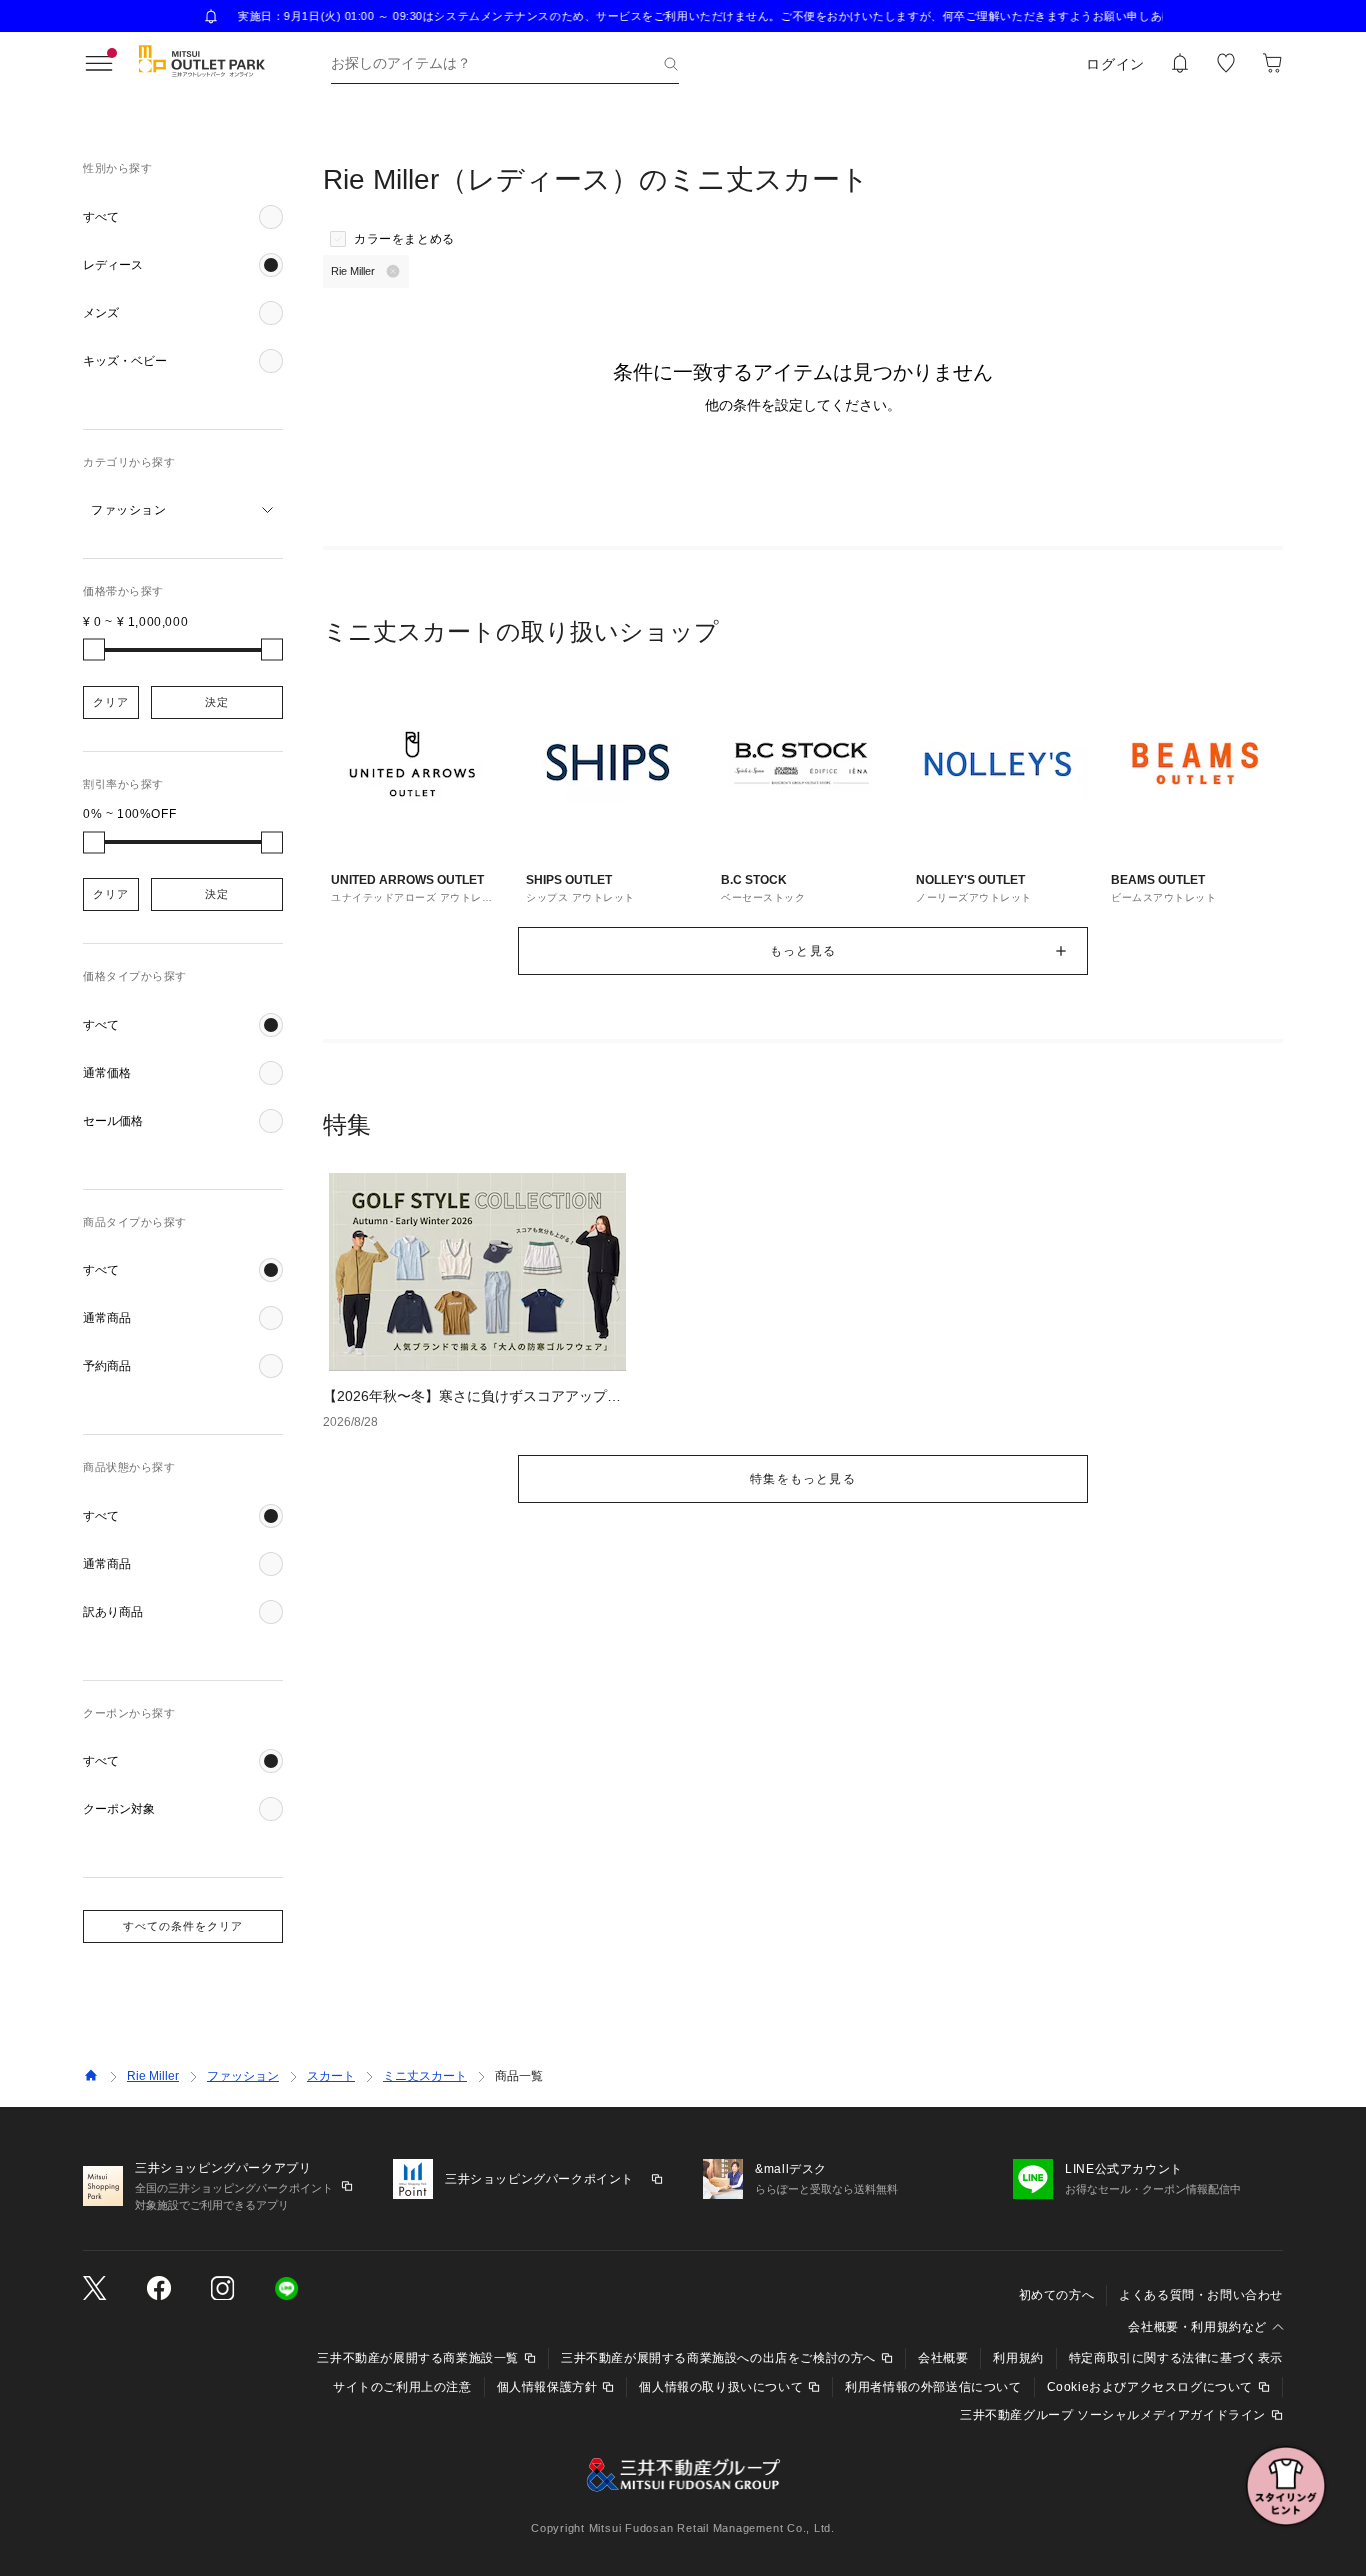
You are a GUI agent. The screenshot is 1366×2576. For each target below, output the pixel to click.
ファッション (243, 2076)
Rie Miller (153, 2076)
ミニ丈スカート (425, 2076)
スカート (331, 2076)
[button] (183, 217)
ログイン (1115, 64)
